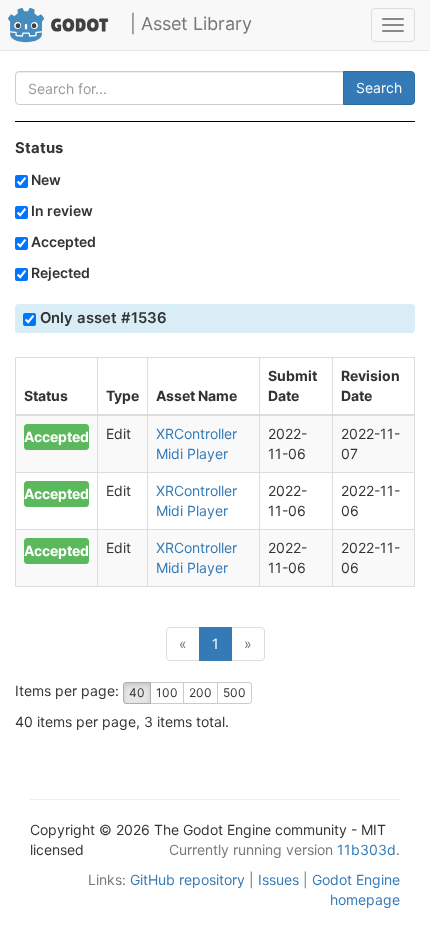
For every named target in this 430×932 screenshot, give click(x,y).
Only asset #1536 (101, 318)
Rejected (59, 272)
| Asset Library (191, 23)
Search (379, 87)
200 (200, 692)
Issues (278, 879)
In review (60, 210)
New (44, 179)
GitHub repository (187, 879)
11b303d (366, 849)
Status (39, 148)
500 (234, 692)
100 (167, 692)
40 (137, 692)
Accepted (62, 241)
